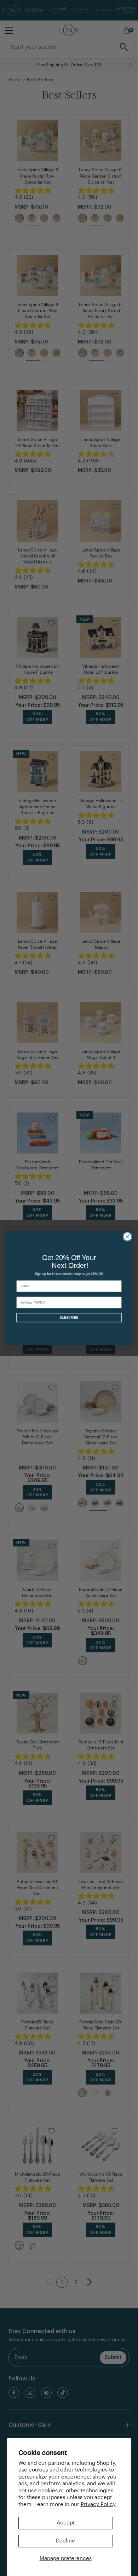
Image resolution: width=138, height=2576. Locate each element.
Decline (65, 2541)
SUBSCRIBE (69, 1318)
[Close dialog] (127, 1237)
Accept (66, 2523)
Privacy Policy (98, 2505)
